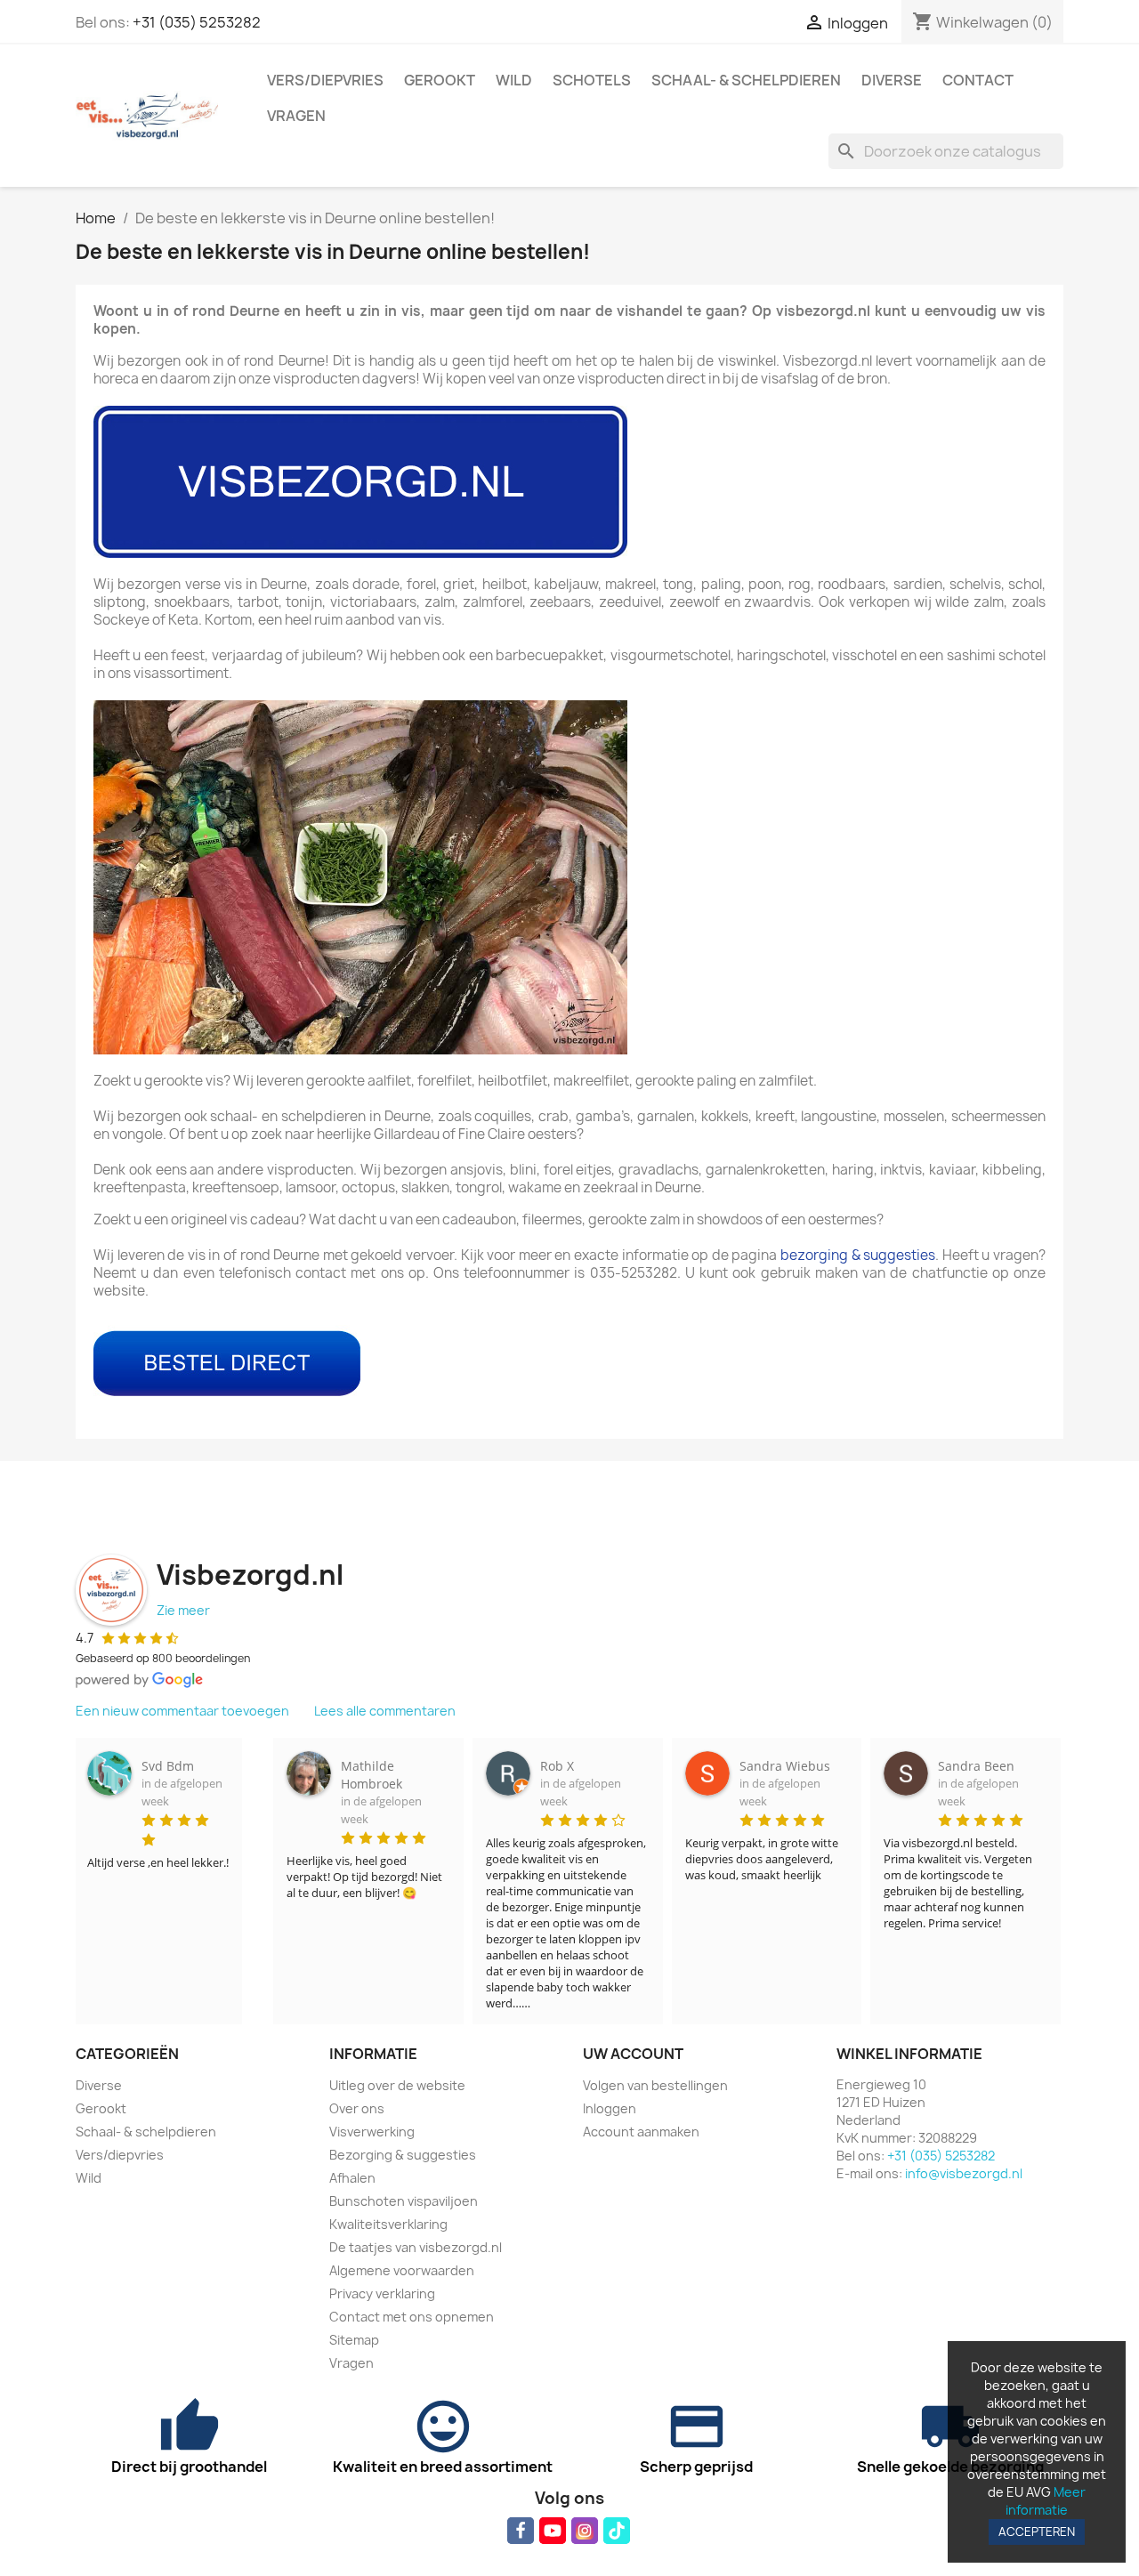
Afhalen (352, 2178)
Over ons (357, 2108)
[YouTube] (553, 2531)
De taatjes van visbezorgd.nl (416, 2247)
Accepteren (1037, 2532)
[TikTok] (617, 2531)
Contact (978, 80)
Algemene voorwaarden (402, 2270)
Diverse (892, 80)
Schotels (592, 80)
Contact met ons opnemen (412, 2317)
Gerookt (440, 80)
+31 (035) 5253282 (197, 22)
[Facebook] (521, 2531)
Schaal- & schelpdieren (746, 80)
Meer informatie (1046, 2501)
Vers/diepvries (325, 80)
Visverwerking (372, 2132)
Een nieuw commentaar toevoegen (182, 1711)
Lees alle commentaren (385, 1711)
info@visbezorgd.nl (964, 2173)
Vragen (296, 116)
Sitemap (354, 2340)
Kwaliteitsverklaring (388, 2224)
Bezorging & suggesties (403, 2155)
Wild (514, 80)
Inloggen (610, 2108)
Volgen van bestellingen (655, 2085)
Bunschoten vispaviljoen (404, 2201)
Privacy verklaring (382, 2293)
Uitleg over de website (397, 2085)
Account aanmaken (641, 2132)
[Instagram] (585, 2531)
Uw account (633, 2054)
